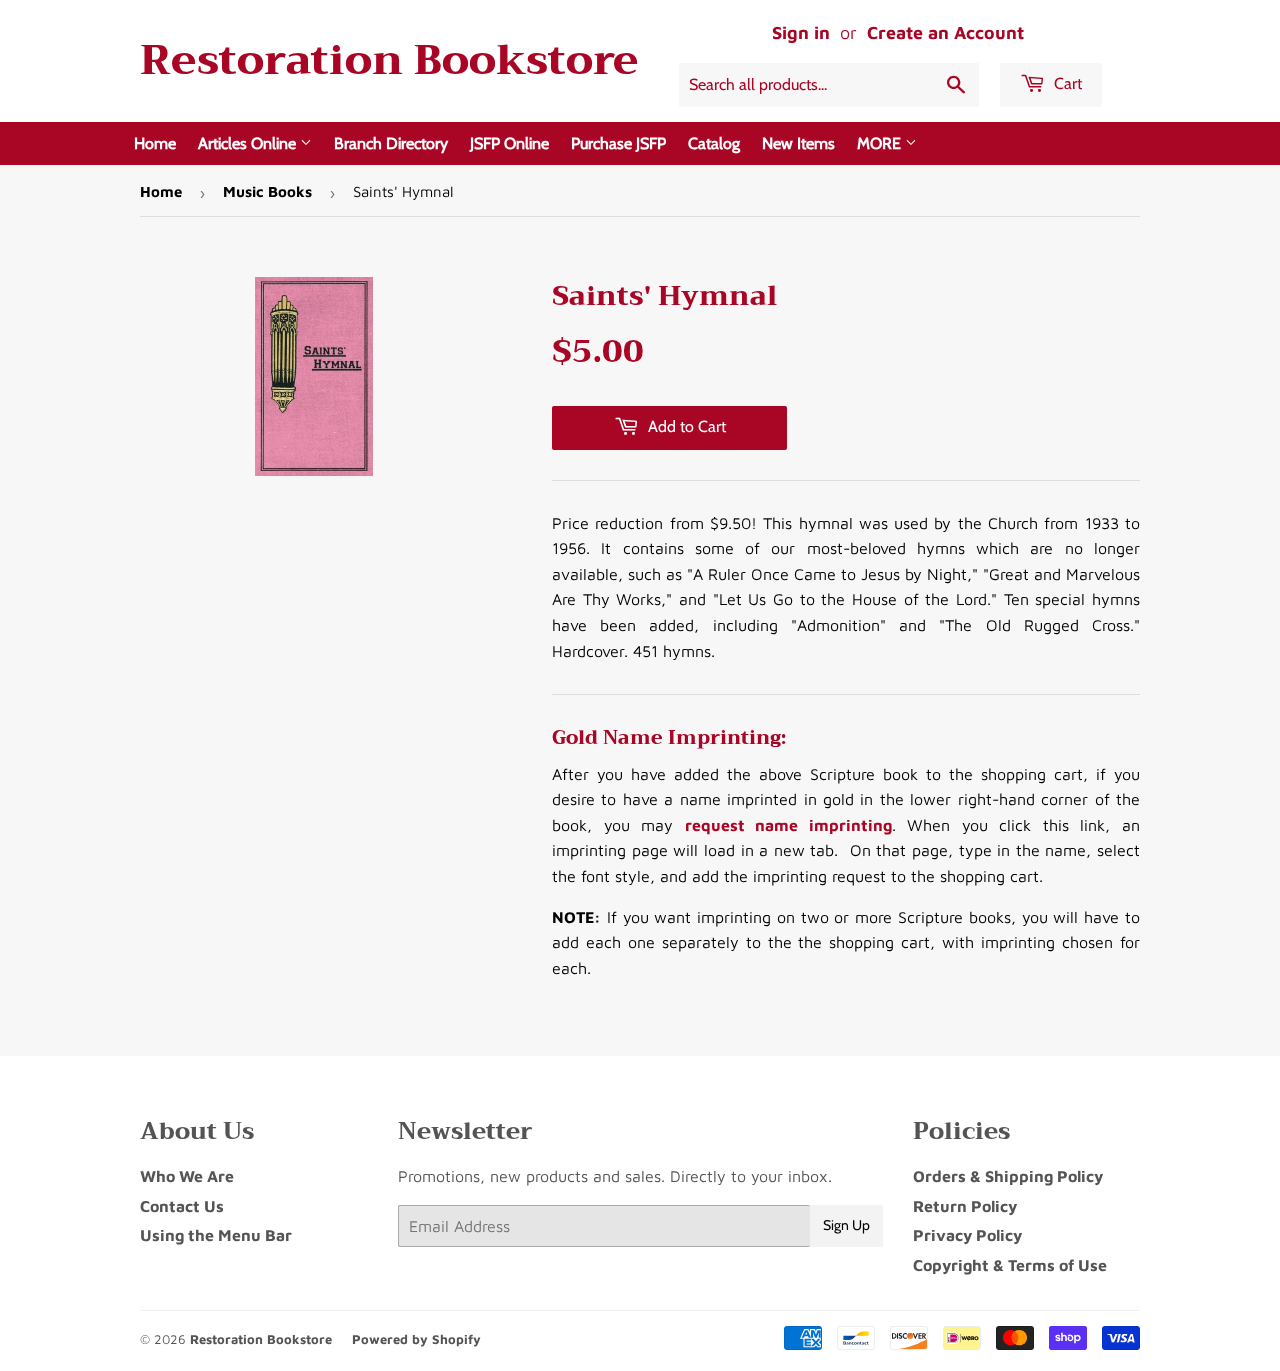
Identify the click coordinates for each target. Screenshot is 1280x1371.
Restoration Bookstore (389, 60)
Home (155, 143)
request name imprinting (788, 825)
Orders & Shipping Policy (1008, 1176)
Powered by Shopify (416, 1339)
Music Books (267, 191)
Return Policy (965, 1206)
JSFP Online (509, 143)
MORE (881, 143)
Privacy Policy (967, 1235)
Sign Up (846, 1225)
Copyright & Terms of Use (1010, 1265)
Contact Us (182, 1206)
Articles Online (249, 143)
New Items (798, 143)
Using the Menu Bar (216, 1235)
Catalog (714, 143)
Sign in (801, 32)
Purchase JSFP (618, 143)
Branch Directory (391, 143)
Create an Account (945, 32)
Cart (1066, 83)
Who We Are (187, 1176)
